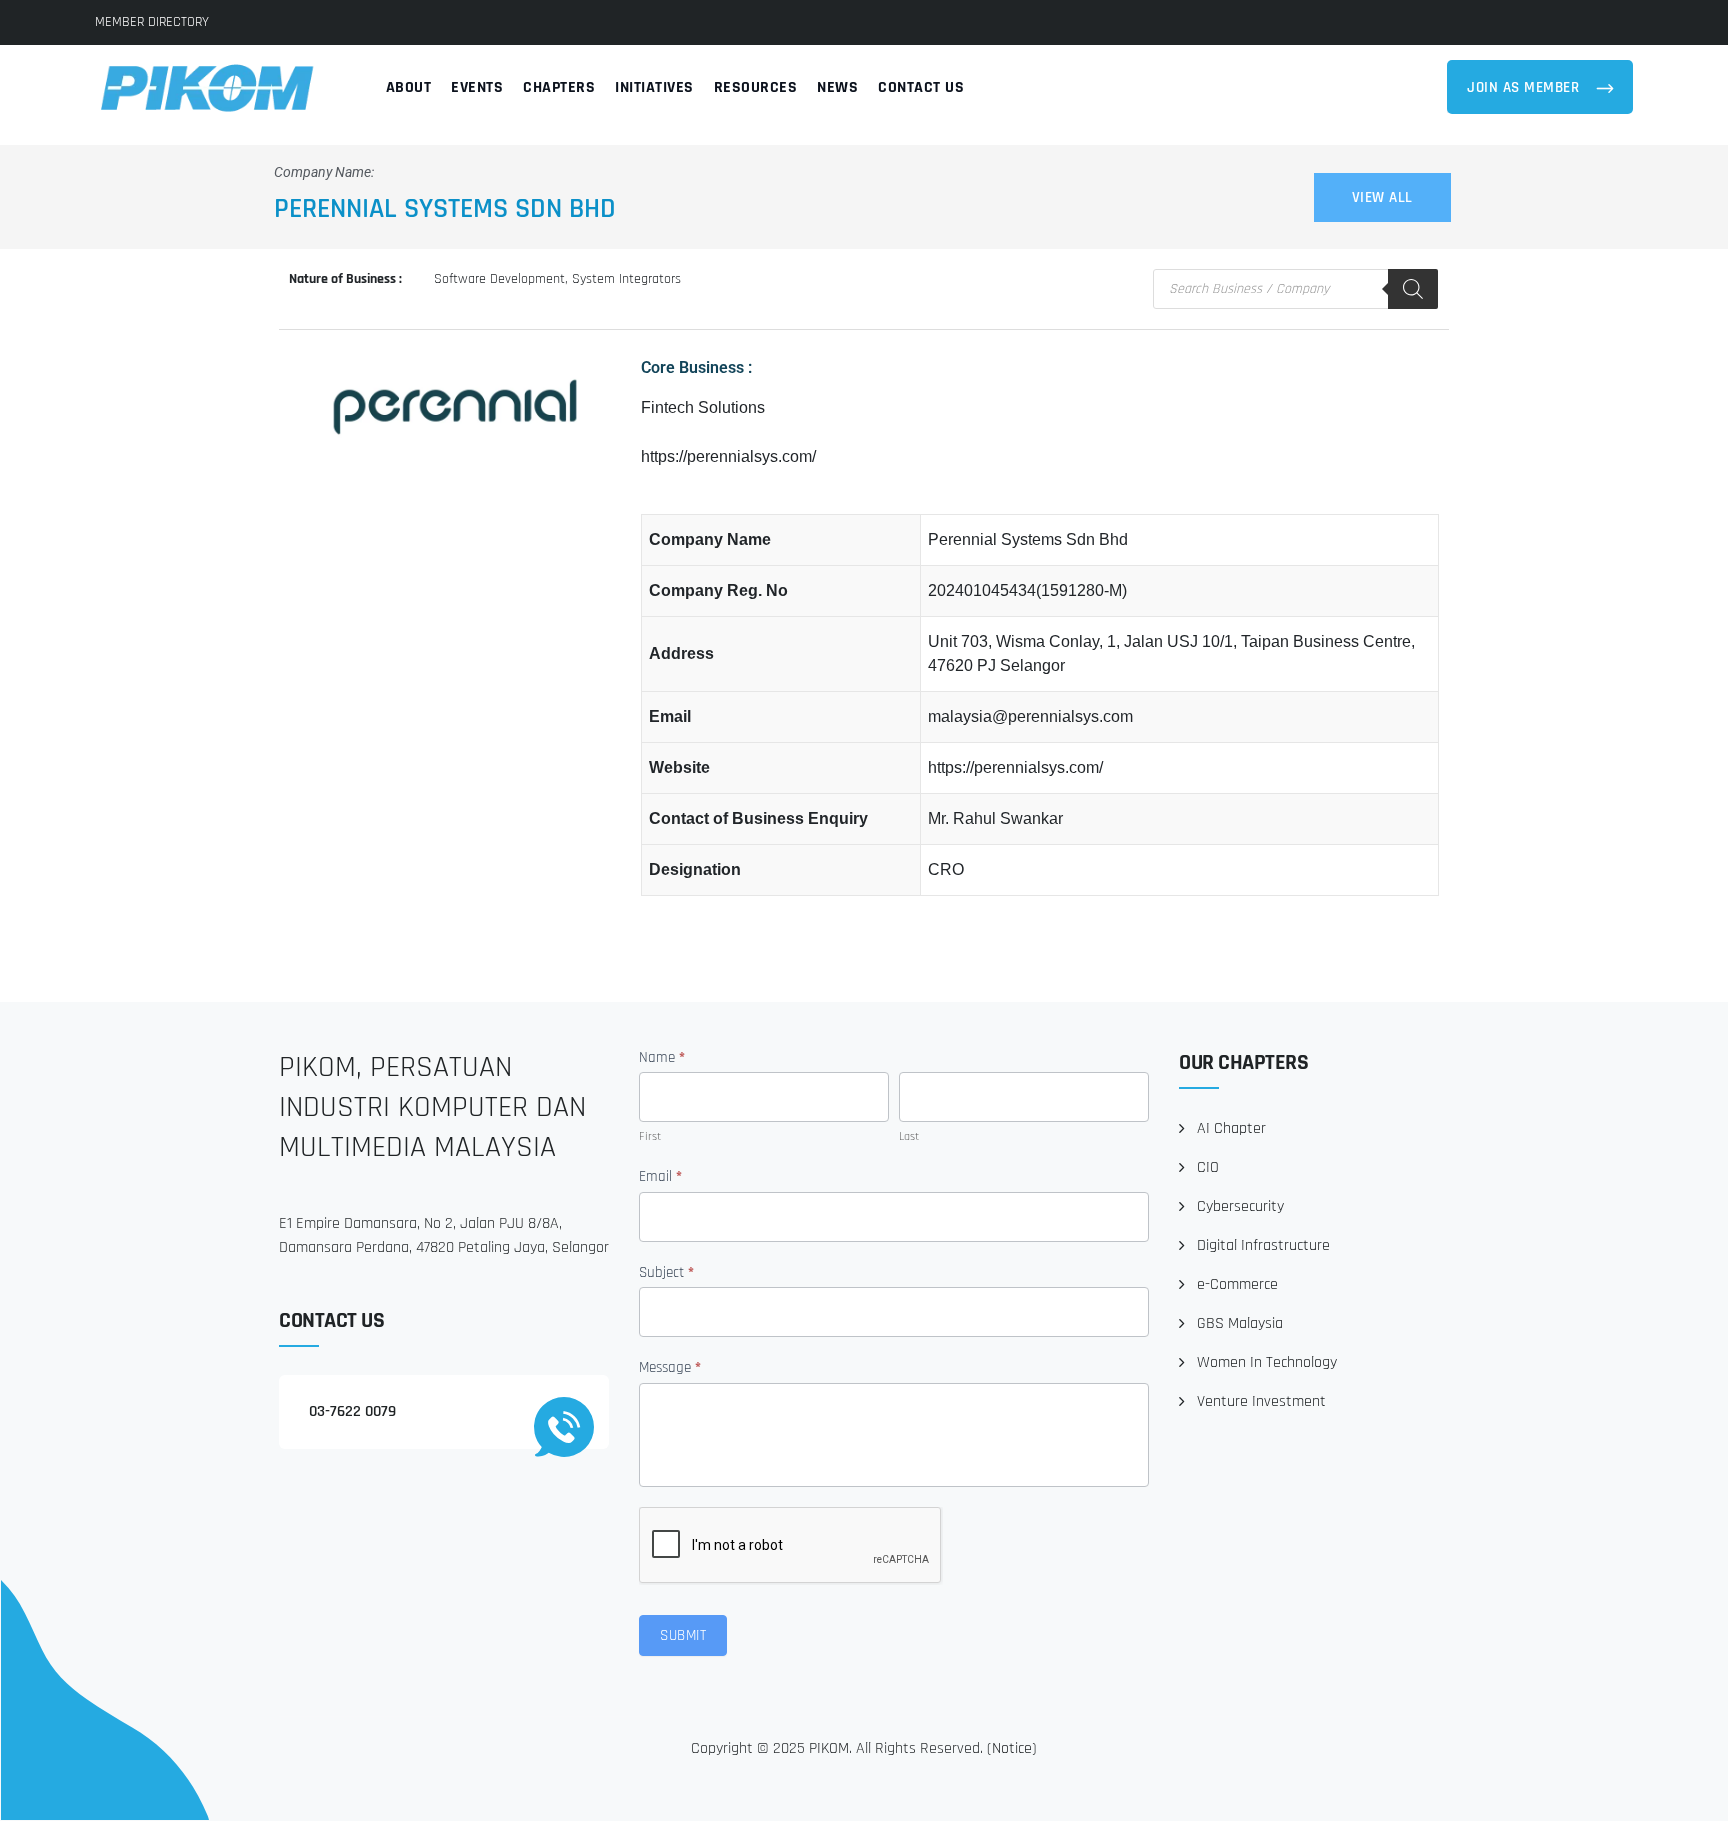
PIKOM (829, 1748)
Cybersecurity (1240, 1206)
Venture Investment (1261, 1401)
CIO (1208, 1167)
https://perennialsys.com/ (728, 456)
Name (662, 1057)
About (409, 87)
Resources (756, 87)
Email (660, 1176)
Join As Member (1525, 87)
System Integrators (626, 279)
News (837, 87)
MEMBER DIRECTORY (152, 22)
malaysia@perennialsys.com (1030, 716)
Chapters (559, 87)
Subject (666, 1272)
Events (477, 87)
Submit (683, 1635)
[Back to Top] (1685, 1788)
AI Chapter (1231, 1128)
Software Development (499, 279)
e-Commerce (1237, 1284)
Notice (1012, 1748)
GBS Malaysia (1240, 1323)
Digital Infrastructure (1263, 1245)
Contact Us (921, 87)
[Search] (1413, 289)
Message (670, 1367)
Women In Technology (1267, 1362)
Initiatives (654, 87)
